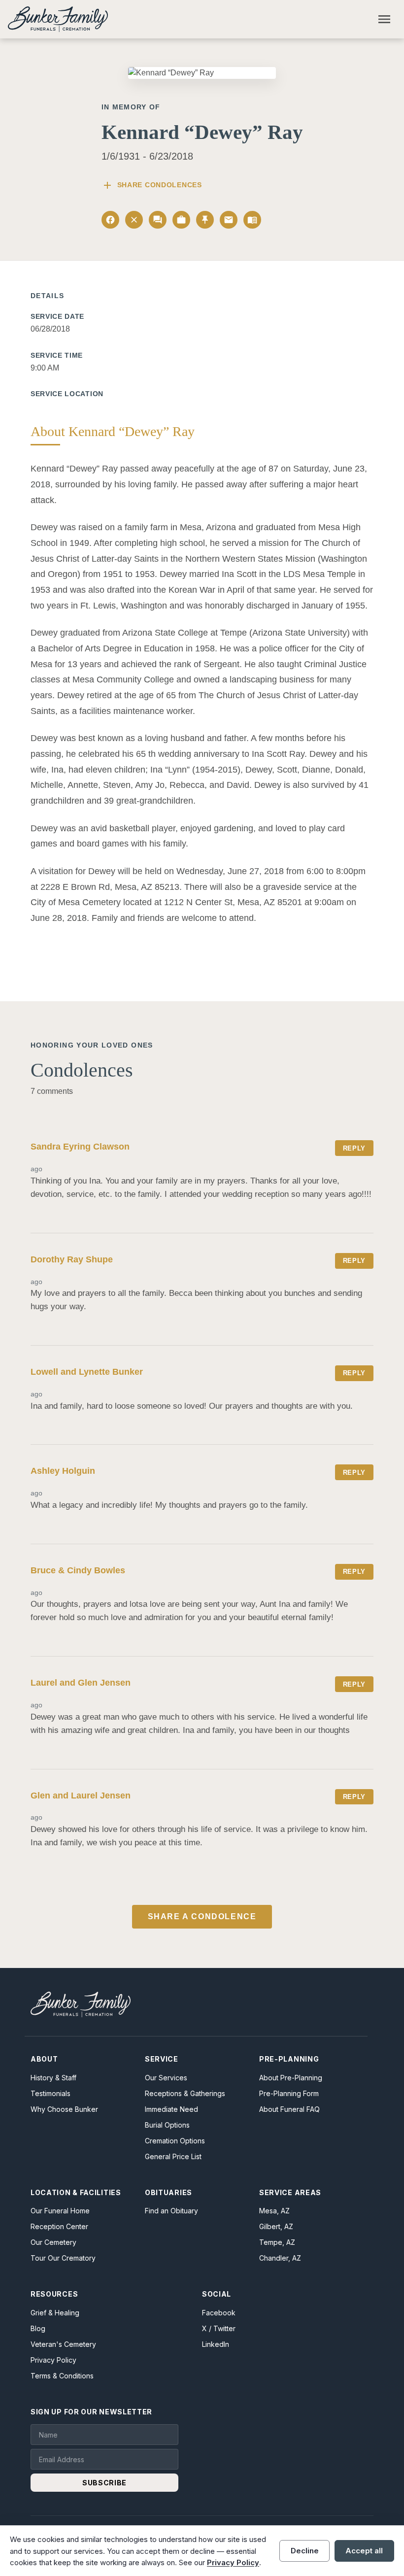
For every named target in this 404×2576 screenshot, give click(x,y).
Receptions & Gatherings (185, 2093)
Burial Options (167, 2125)
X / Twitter (219, 2328)
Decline (305, 2551)
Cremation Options (175, 2141)
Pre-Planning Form (289, 2093)
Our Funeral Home (60, 2211)
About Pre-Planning (291, 2078)
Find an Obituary (171, 2211)
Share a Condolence (202, 1916)
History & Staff (53, 2078)
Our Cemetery (53, 2242)
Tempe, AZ (277, 2242)
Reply (354, 1148)
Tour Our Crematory (63, 2258)
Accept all (364, 2551)
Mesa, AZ (274, 2211)
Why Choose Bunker (64, 2109)
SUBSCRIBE (104, 2483)
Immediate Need (171, 2109)
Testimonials (50, 2093)
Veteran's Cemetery (63, 2344)
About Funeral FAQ (289, 2109)
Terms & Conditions (62, 2376)
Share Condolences (152, 185)
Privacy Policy (53, 2360)
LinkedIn (216, 2344)
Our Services (166, 2078)
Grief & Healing (55, 2313)
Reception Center (59, 2226)
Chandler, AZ (280, 2258)
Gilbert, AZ (276, 2226)
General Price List (173, 2156)
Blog (38, 2328)
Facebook (219, 2313)
